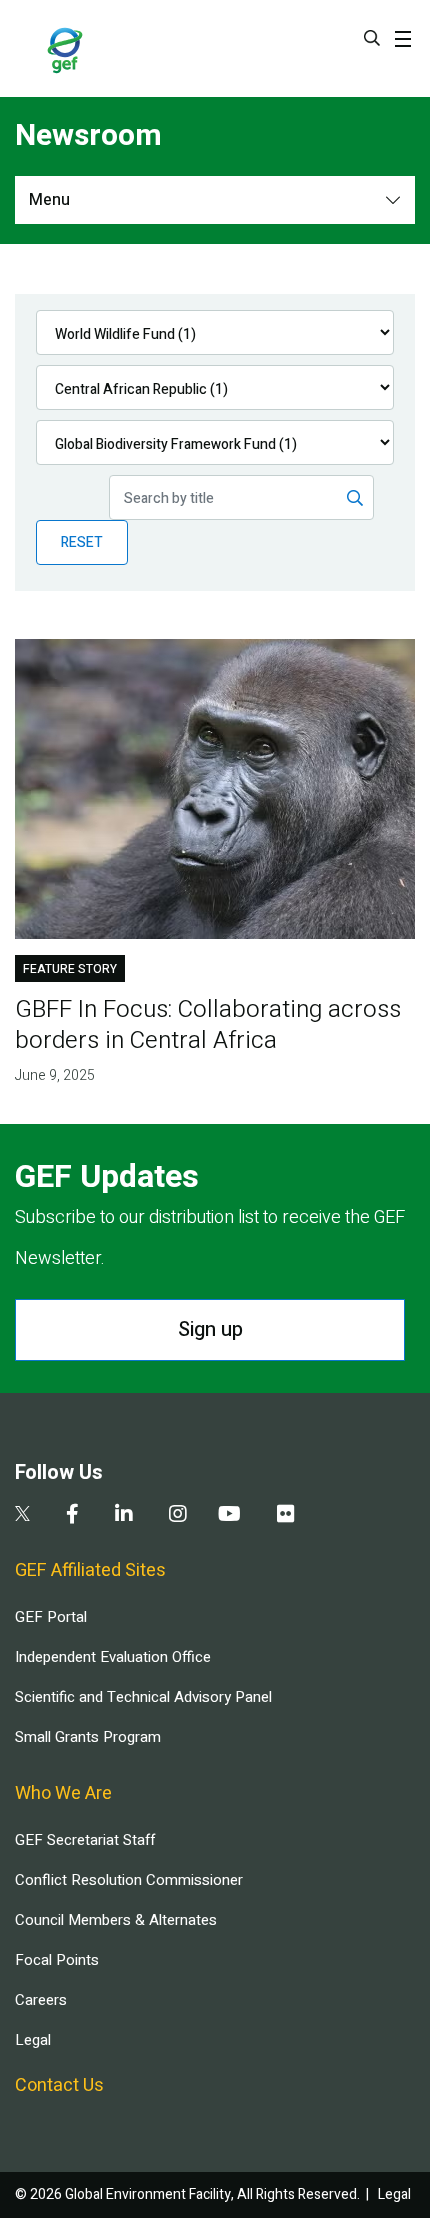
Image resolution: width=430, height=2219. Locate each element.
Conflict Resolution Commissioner (129, 1880)
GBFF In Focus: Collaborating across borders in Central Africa (208, 1025)
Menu (49, 200)
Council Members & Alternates (116, 1920)
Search (372, 38)
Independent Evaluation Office (113, 1657)
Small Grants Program (88, 1737)
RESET (82, 542)
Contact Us (59, 2085)
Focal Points (57, 1960)
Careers (41, 2000)
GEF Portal (51, 1617)
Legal (33, 2040)
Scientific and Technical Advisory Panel (143, 1697)
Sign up (210, 1329)
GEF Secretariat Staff (85, 1840)
